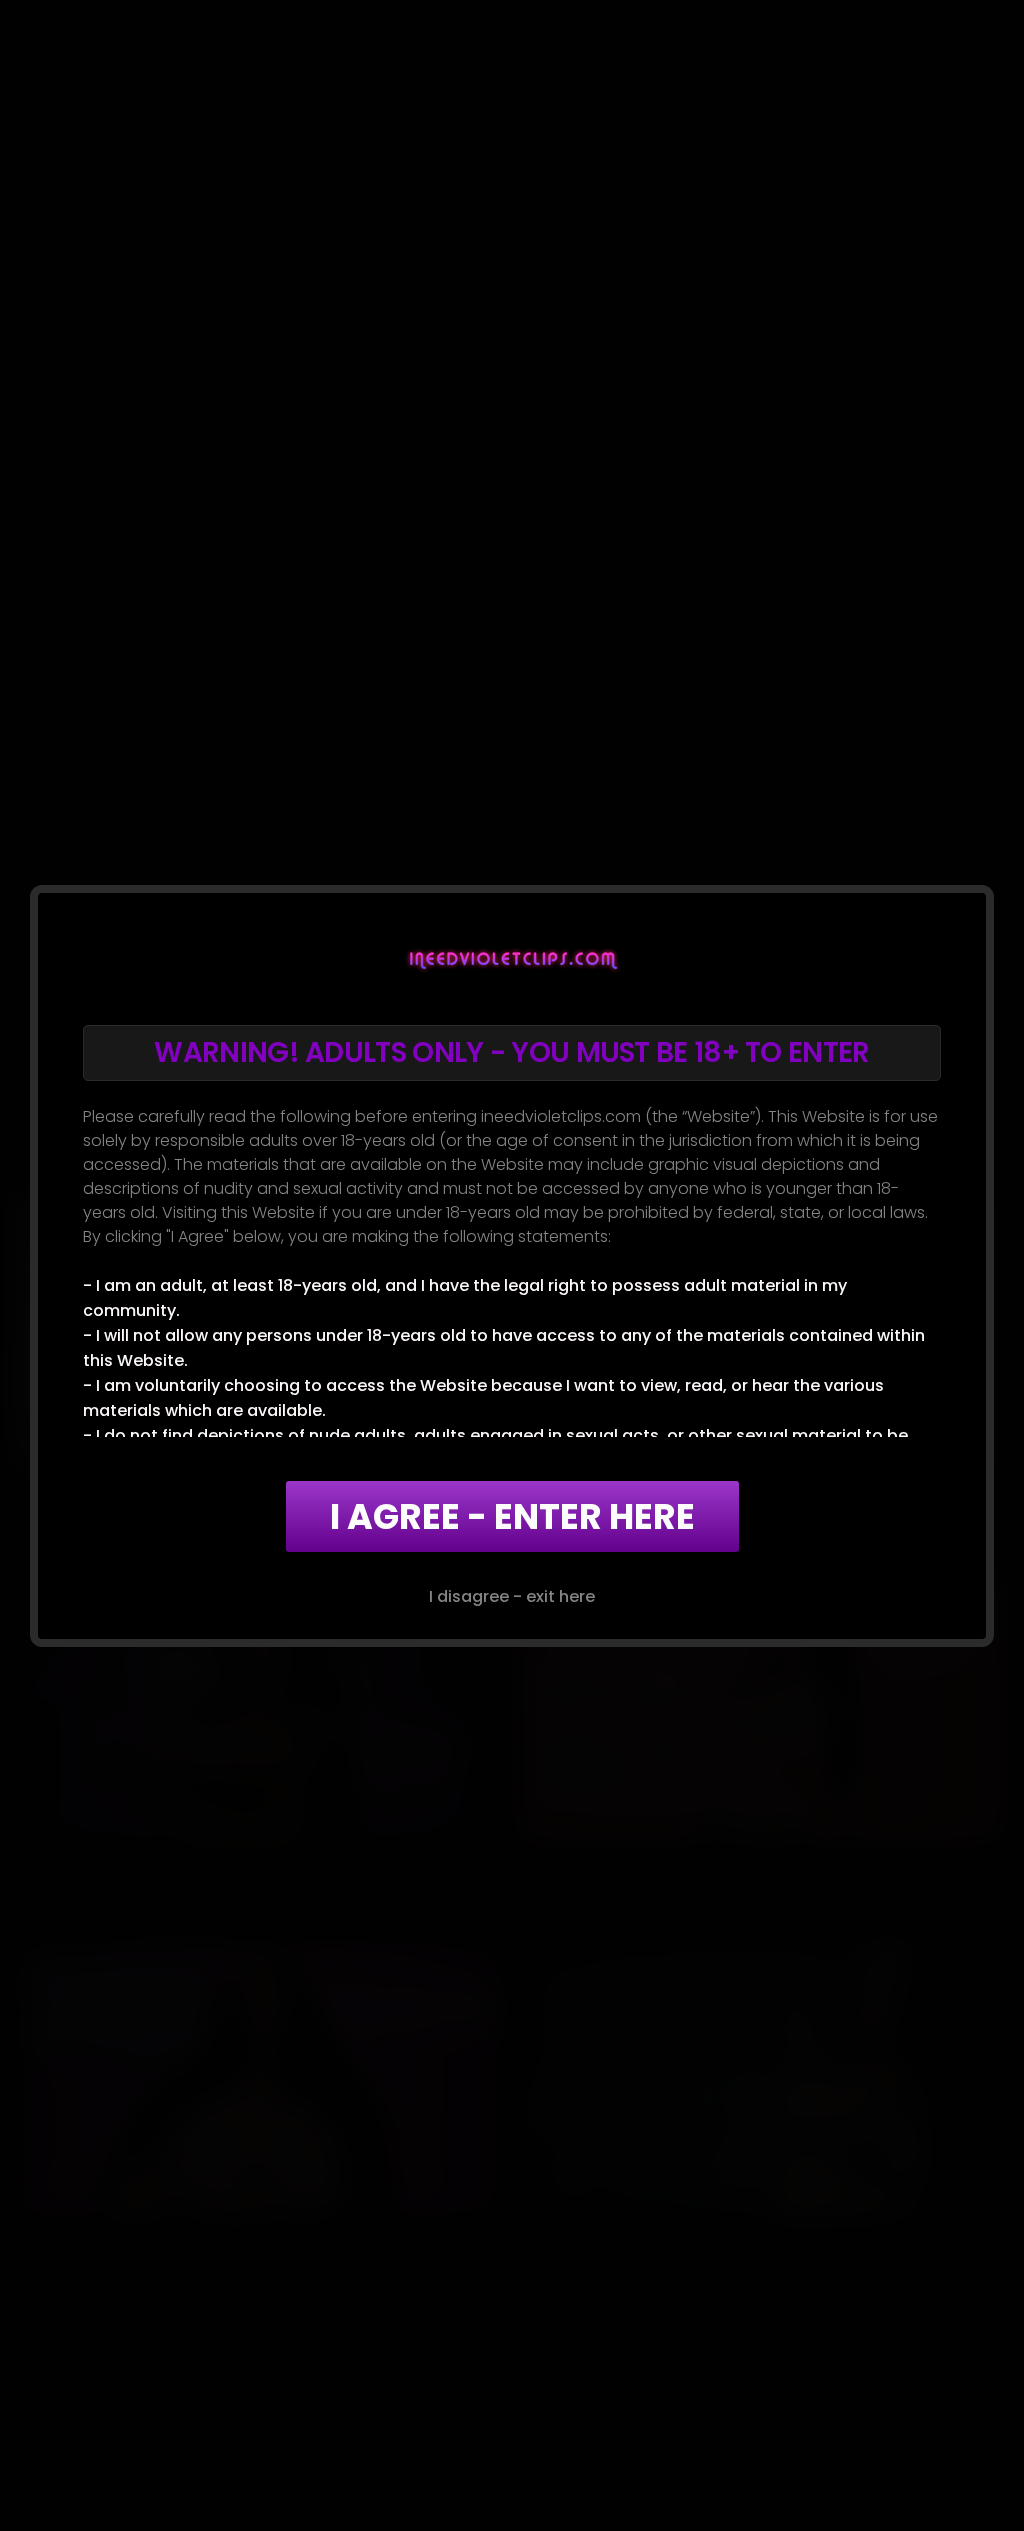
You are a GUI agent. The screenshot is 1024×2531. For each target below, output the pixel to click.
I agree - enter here (512, 1516)
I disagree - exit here (512, 1596)
